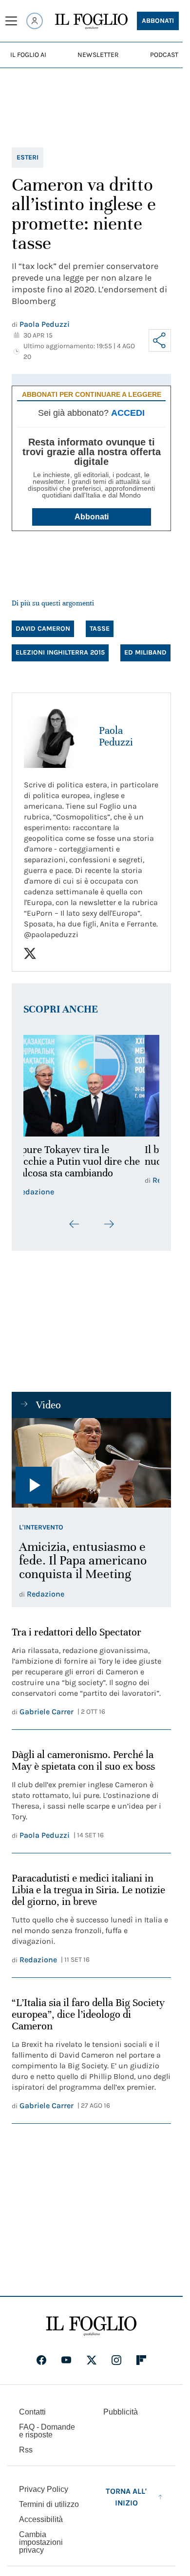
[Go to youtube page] (66, 2360)
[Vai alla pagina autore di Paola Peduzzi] (56, 736)
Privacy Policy (44, 2489)
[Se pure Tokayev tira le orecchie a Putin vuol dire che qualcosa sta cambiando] (91, 1086)
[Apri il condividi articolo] (160, 340)
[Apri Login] (35, 21)
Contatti (32, 2412)
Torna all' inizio (126, 2497)
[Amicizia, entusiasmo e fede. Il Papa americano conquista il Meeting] (91, 1463)
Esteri (28, 157)
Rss (26, 2450)
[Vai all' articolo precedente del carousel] (75, 1224)
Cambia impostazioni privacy (41, 2542)
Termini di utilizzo (49, 2504)
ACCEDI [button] (128, 413)
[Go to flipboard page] (141, 2360)
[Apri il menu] (11, 21)
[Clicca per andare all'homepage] (91, 2326)
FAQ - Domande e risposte (47, 2431)
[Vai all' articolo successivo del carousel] (109, 1224)
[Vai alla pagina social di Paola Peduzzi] (30, 953)
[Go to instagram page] (116, 2360)
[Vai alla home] (91, 21)
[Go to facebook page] (41, 2360)
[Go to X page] (92, 2360)
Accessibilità (41, 2519)
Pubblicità (121, 2412)
